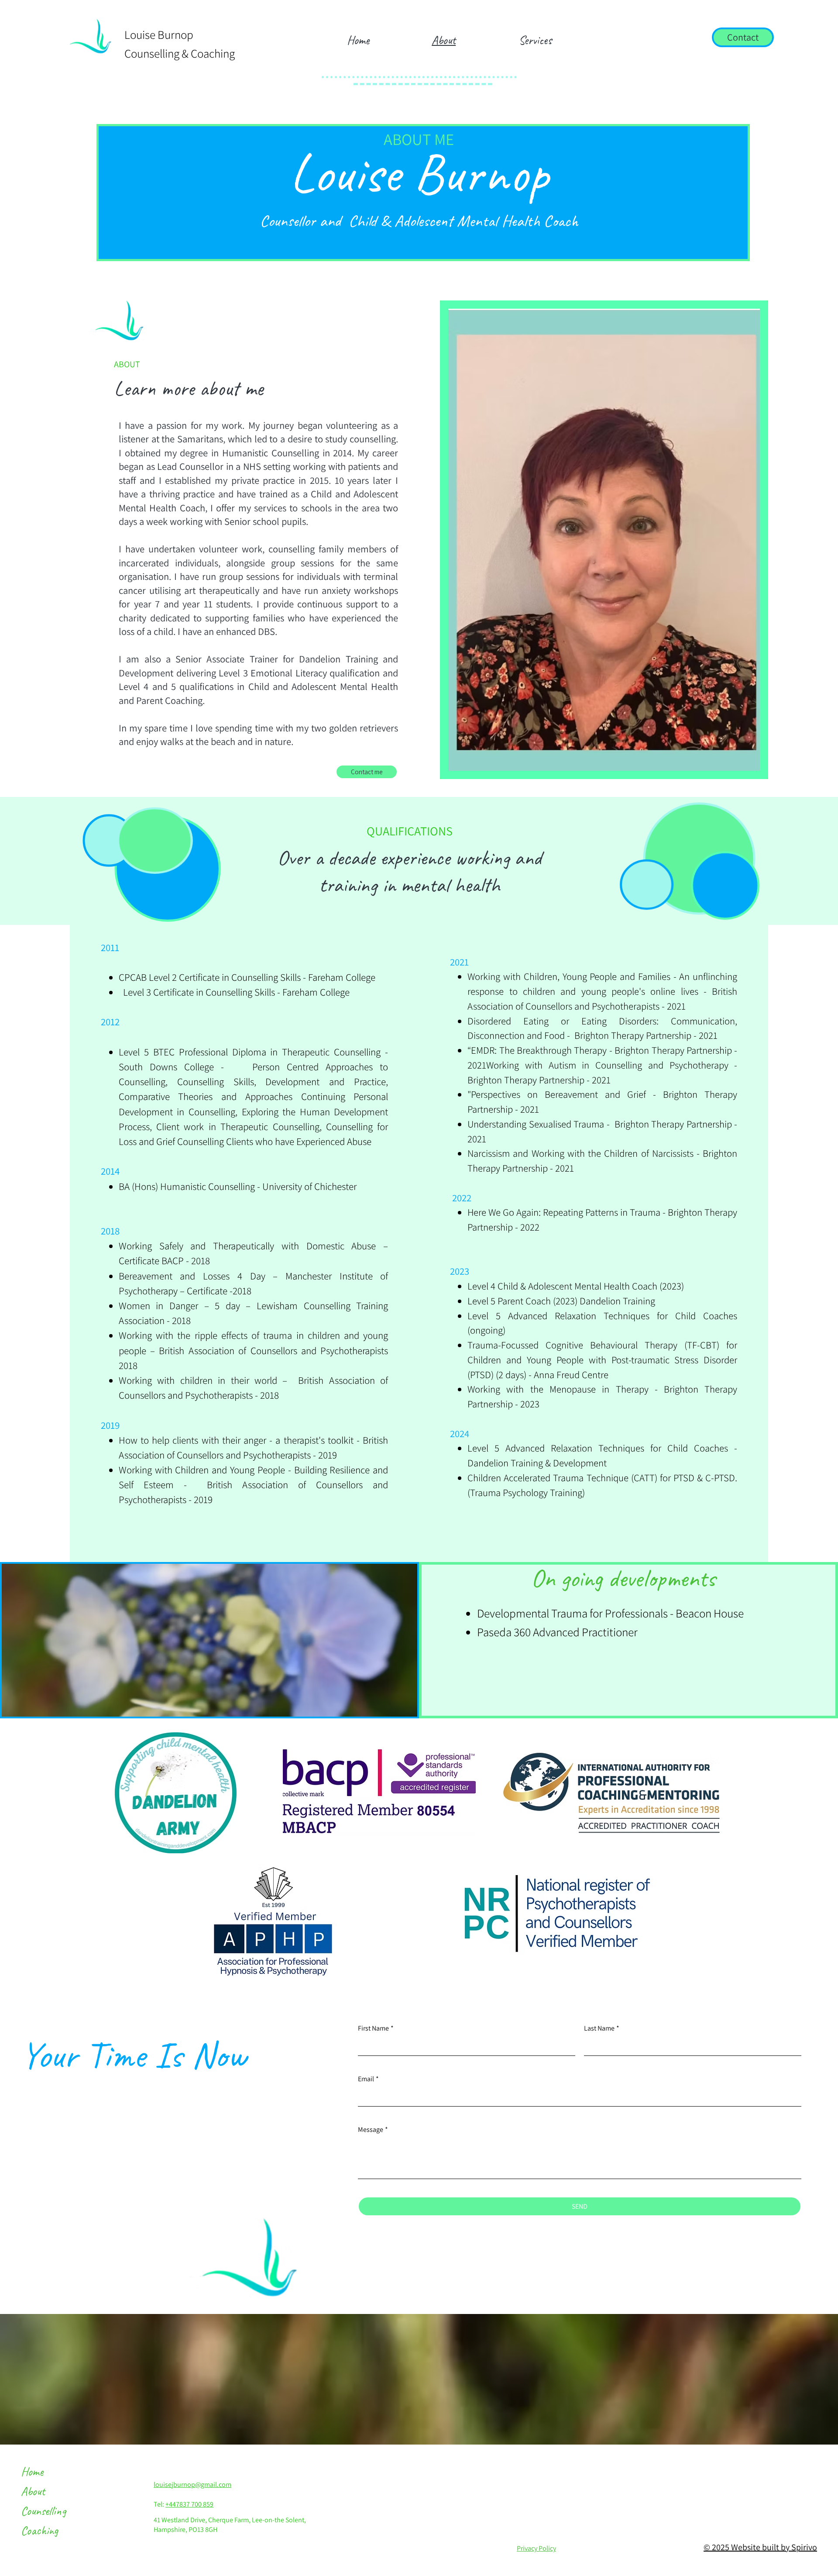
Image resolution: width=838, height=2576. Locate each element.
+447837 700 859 (189, 2504)
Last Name (602, 2028)
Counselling (43, 2511)
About (33, 2491)
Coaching (39, 2530)
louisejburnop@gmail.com (192, 2485)
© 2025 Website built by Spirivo (760, 2547)
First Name (376, 2028)
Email (368, 2079)
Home (32, 2471)
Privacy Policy (536, 2548)
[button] (535, 40)
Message (373, 2129)
